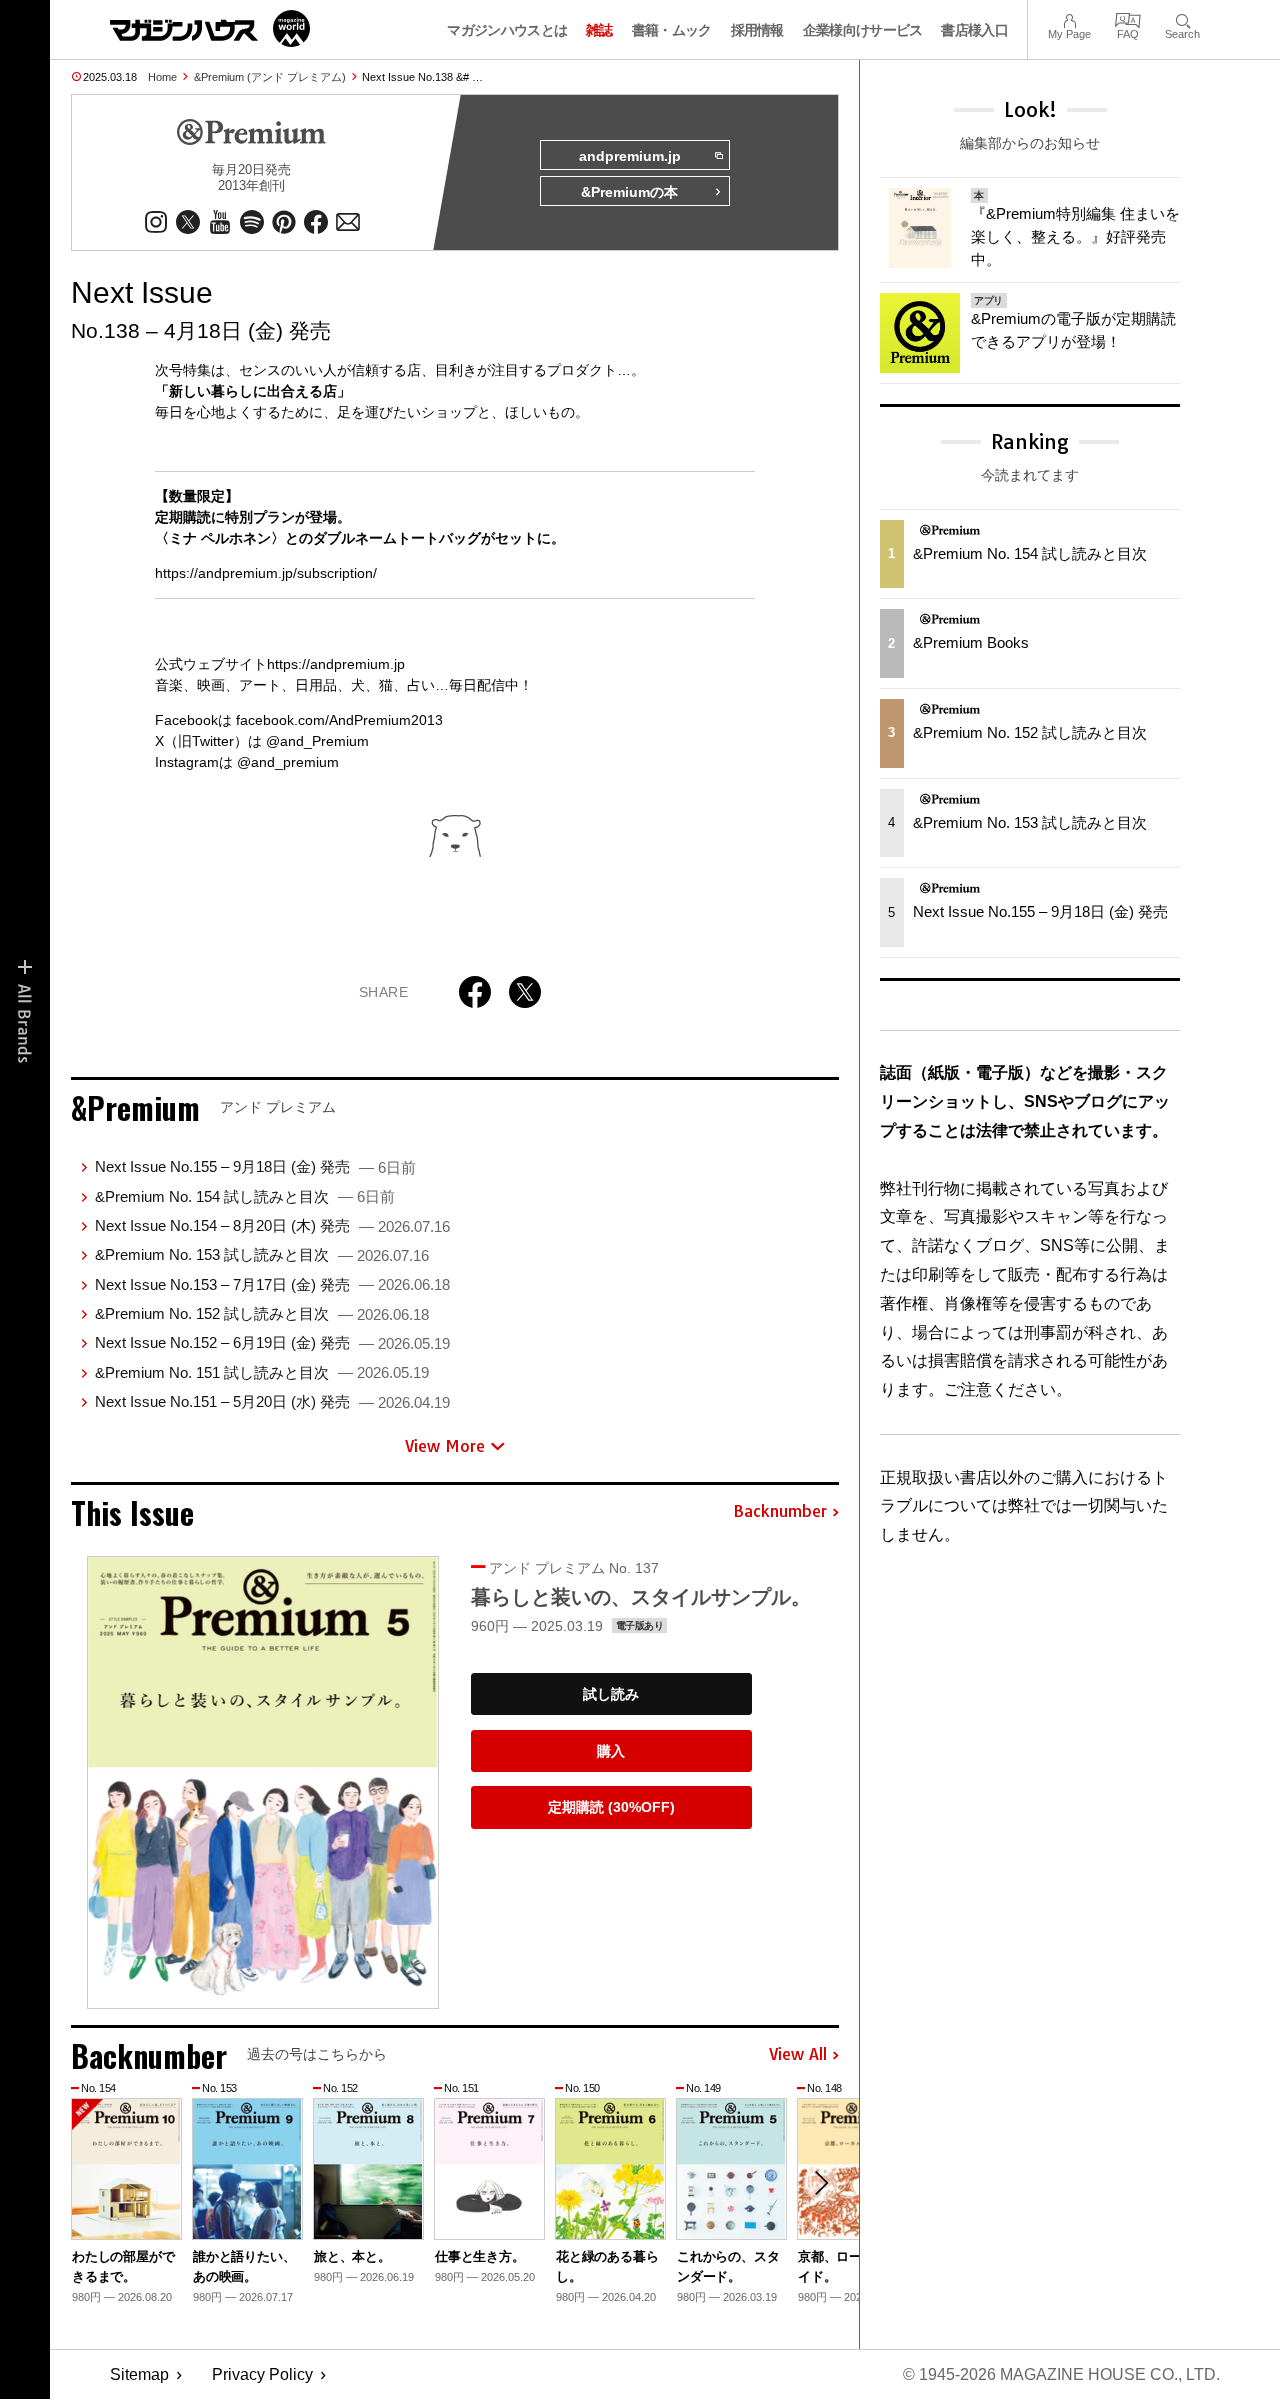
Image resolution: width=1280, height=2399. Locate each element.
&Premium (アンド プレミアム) (270, 77)
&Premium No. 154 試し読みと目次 (245, 1196)
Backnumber (780, 1512)
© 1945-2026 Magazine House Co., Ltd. (1061, 2374)
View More (445, 1446)
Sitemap (139, 2374)
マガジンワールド (210, 28)
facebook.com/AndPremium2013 (339, 720)
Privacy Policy (262, 2374)
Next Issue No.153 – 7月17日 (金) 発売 (272, 1284)
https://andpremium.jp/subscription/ (266, 573)
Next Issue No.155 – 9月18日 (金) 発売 (255, 1166)
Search (1182, 18)
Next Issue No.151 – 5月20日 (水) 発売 (272, 1401)
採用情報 (757, 30)
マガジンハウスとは (507, 30)
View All (798, 2055)
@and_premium (288, 762)
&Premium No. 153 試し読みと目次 (262, 1254)
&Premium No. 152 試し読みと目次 (262, 1313)
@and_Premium (317, 741)
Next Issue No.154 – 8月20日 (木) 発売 (272, 1225)
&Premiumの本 (629, 192)
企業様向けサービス (863, 30)
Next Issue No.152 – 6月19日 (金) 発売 (272, 1342)
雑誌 (599, 30)
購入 (611, 1751)
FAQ (1128, 18)
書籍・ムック (672, 30)
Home (162, 77)
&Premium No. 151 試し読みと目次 (262, 1372)
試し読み (611, 1694)
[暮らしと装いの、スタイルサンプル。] (263, 1782)
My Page (1069, 18)
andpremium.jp (630, 156)
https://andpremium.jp (336, 664)
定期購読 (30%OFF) (611, 1807)
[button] (821, 2183)
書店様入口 (974, 30)
